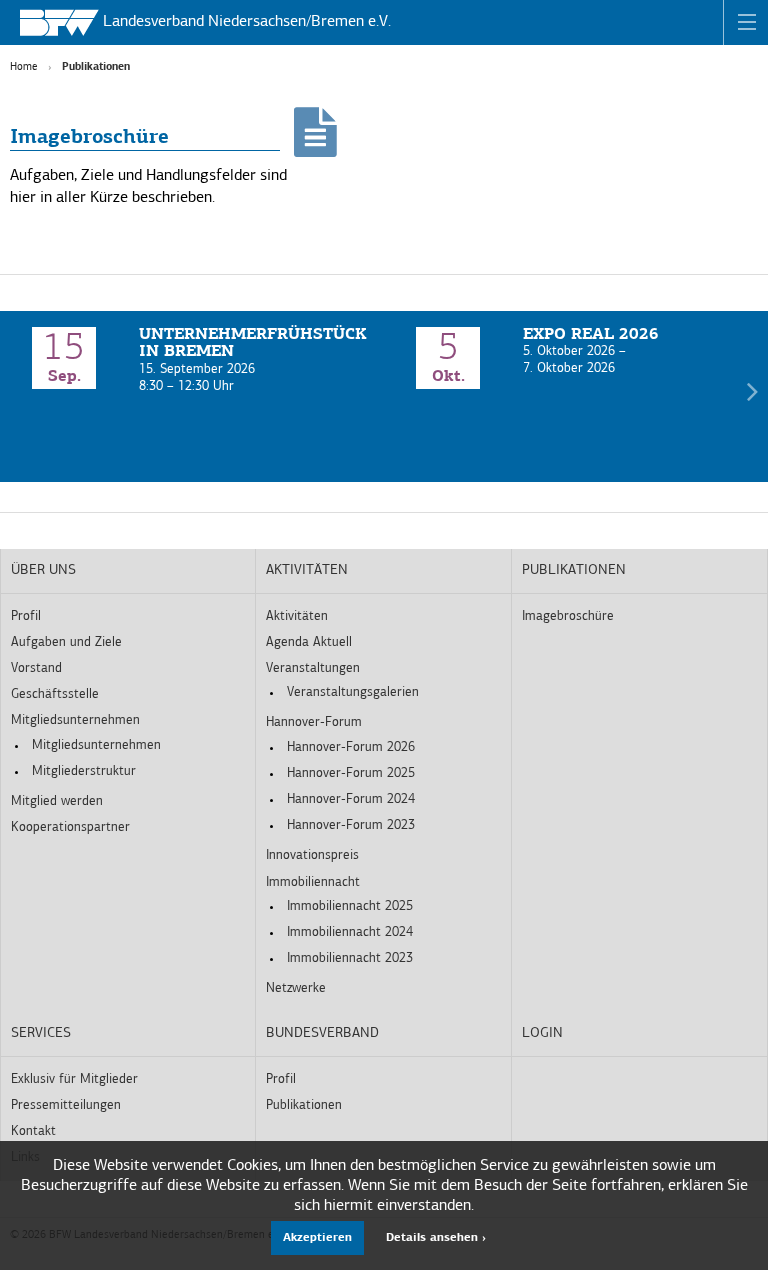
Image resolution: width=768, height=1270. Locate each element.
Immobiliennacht (313, 882)
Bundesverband (322, 1033)
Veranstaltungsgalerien (353, 692)
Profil (26, 616)
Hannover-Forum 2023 (351, 825)
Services (41, 1033)
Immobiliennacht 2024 (350, 932)
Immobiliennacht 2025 (350, 906)
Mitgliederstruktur (84, 771)
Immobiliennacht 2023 (350, 958)
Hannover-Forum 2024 (351, 799)
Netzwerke (296, 988)
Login (542, 1033)
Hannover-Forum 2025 (351, 773)
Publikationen (574, 570)
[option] (192, 361)
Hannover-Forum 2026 (351, 747)
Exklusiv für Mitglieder (74, 1079)
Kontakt (33, 1131)
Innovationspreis (312, 855)
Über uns (43, 570)
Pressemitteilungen (66, 1105)
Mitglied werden (57, 801)
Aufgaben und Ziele (66, 642)
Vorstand (36, 668)
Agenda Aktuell (309, 642)
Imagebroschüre (89, 138)
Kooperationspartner (70, 827)
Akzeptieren (317, 1238)
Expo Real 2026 (591, 335)
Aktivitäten (307, 570)
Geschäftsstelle (55, 694)
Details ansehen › (436, 1238)
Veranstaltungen (313, 668)
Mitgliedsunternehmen (75, 720)
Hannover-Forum (314, 722)
